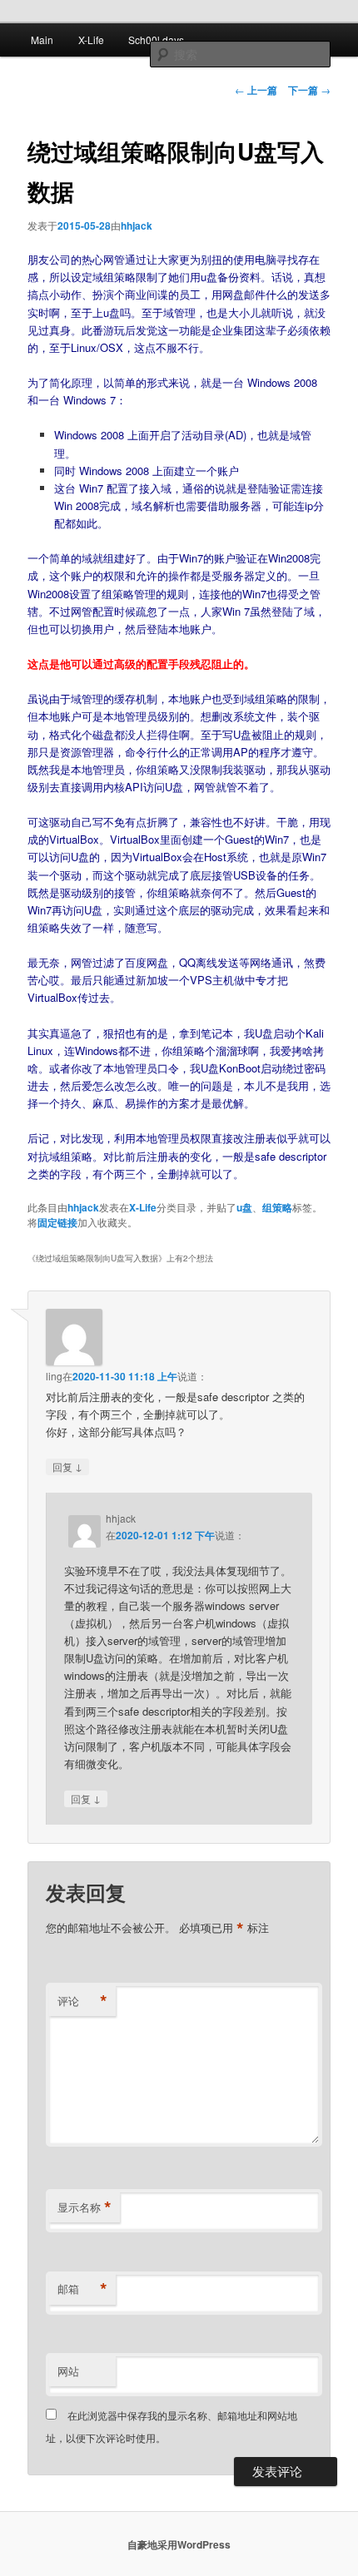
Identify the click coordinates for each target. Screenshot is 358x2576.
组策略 (277, 1207)
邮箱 (82, 2289)
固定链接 (57, 1222)
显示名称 (85, 2207)
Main (42, 40)
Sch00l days (156, 40)
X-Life (91, 40)
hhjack (137, 225)
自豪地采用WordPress (179, 2544)
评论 (82, 2001)
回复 (67, 1466)
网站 (68, 2371)
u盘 (244, 1207)
